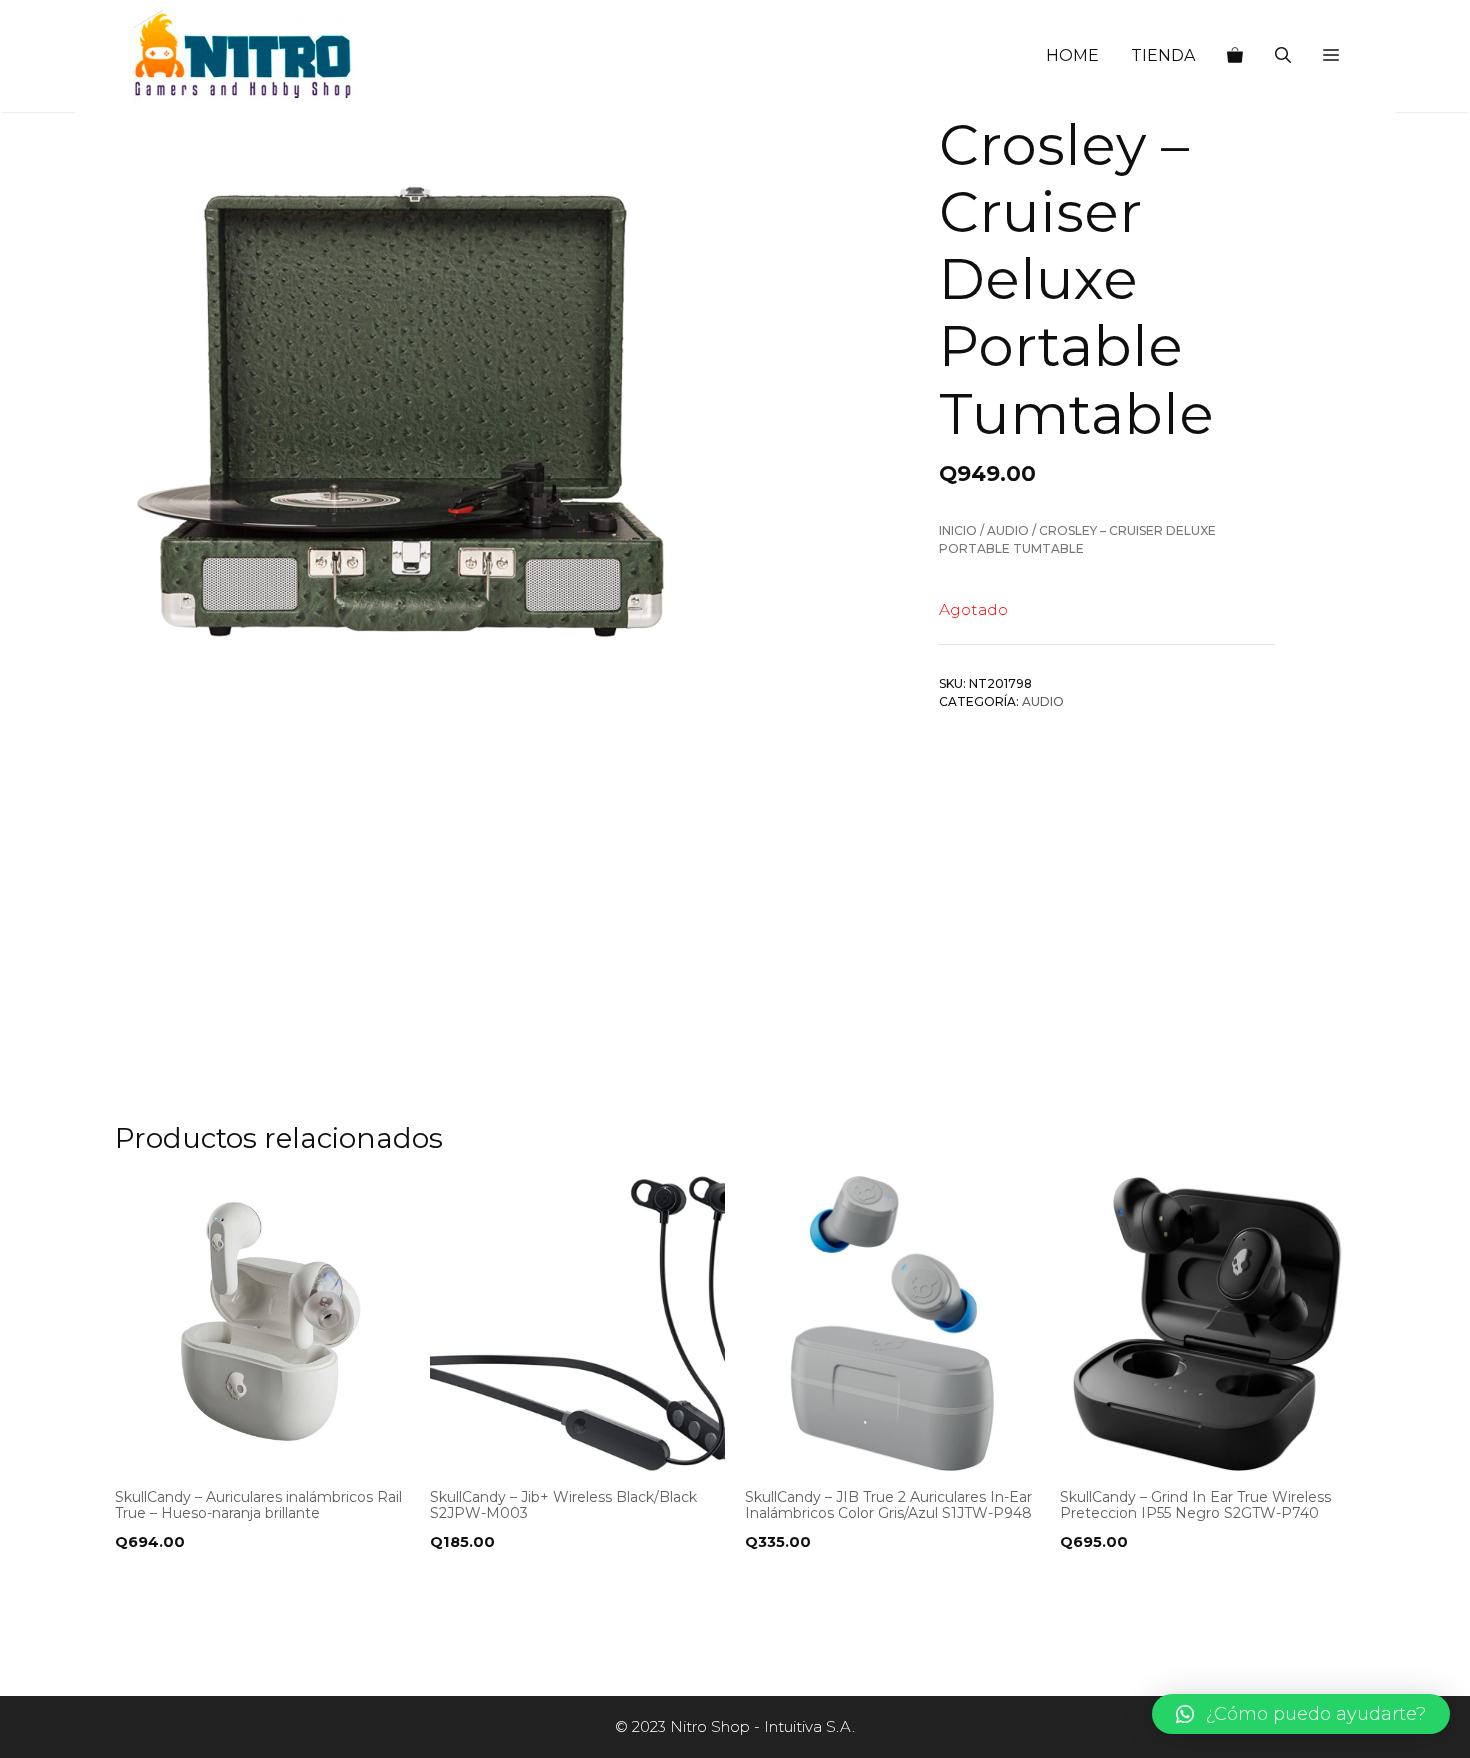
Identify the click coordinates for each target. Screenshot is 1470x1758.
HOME (1072, 55)
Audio (1008, 530)
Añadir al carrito (193, 1583)
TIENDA (1163, 55)
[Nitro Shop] (244, 56)
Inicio (958, 530)
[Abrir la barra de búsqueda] (1283, 56)
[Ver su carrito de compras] (1235, 56)
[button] (1331, 56)
